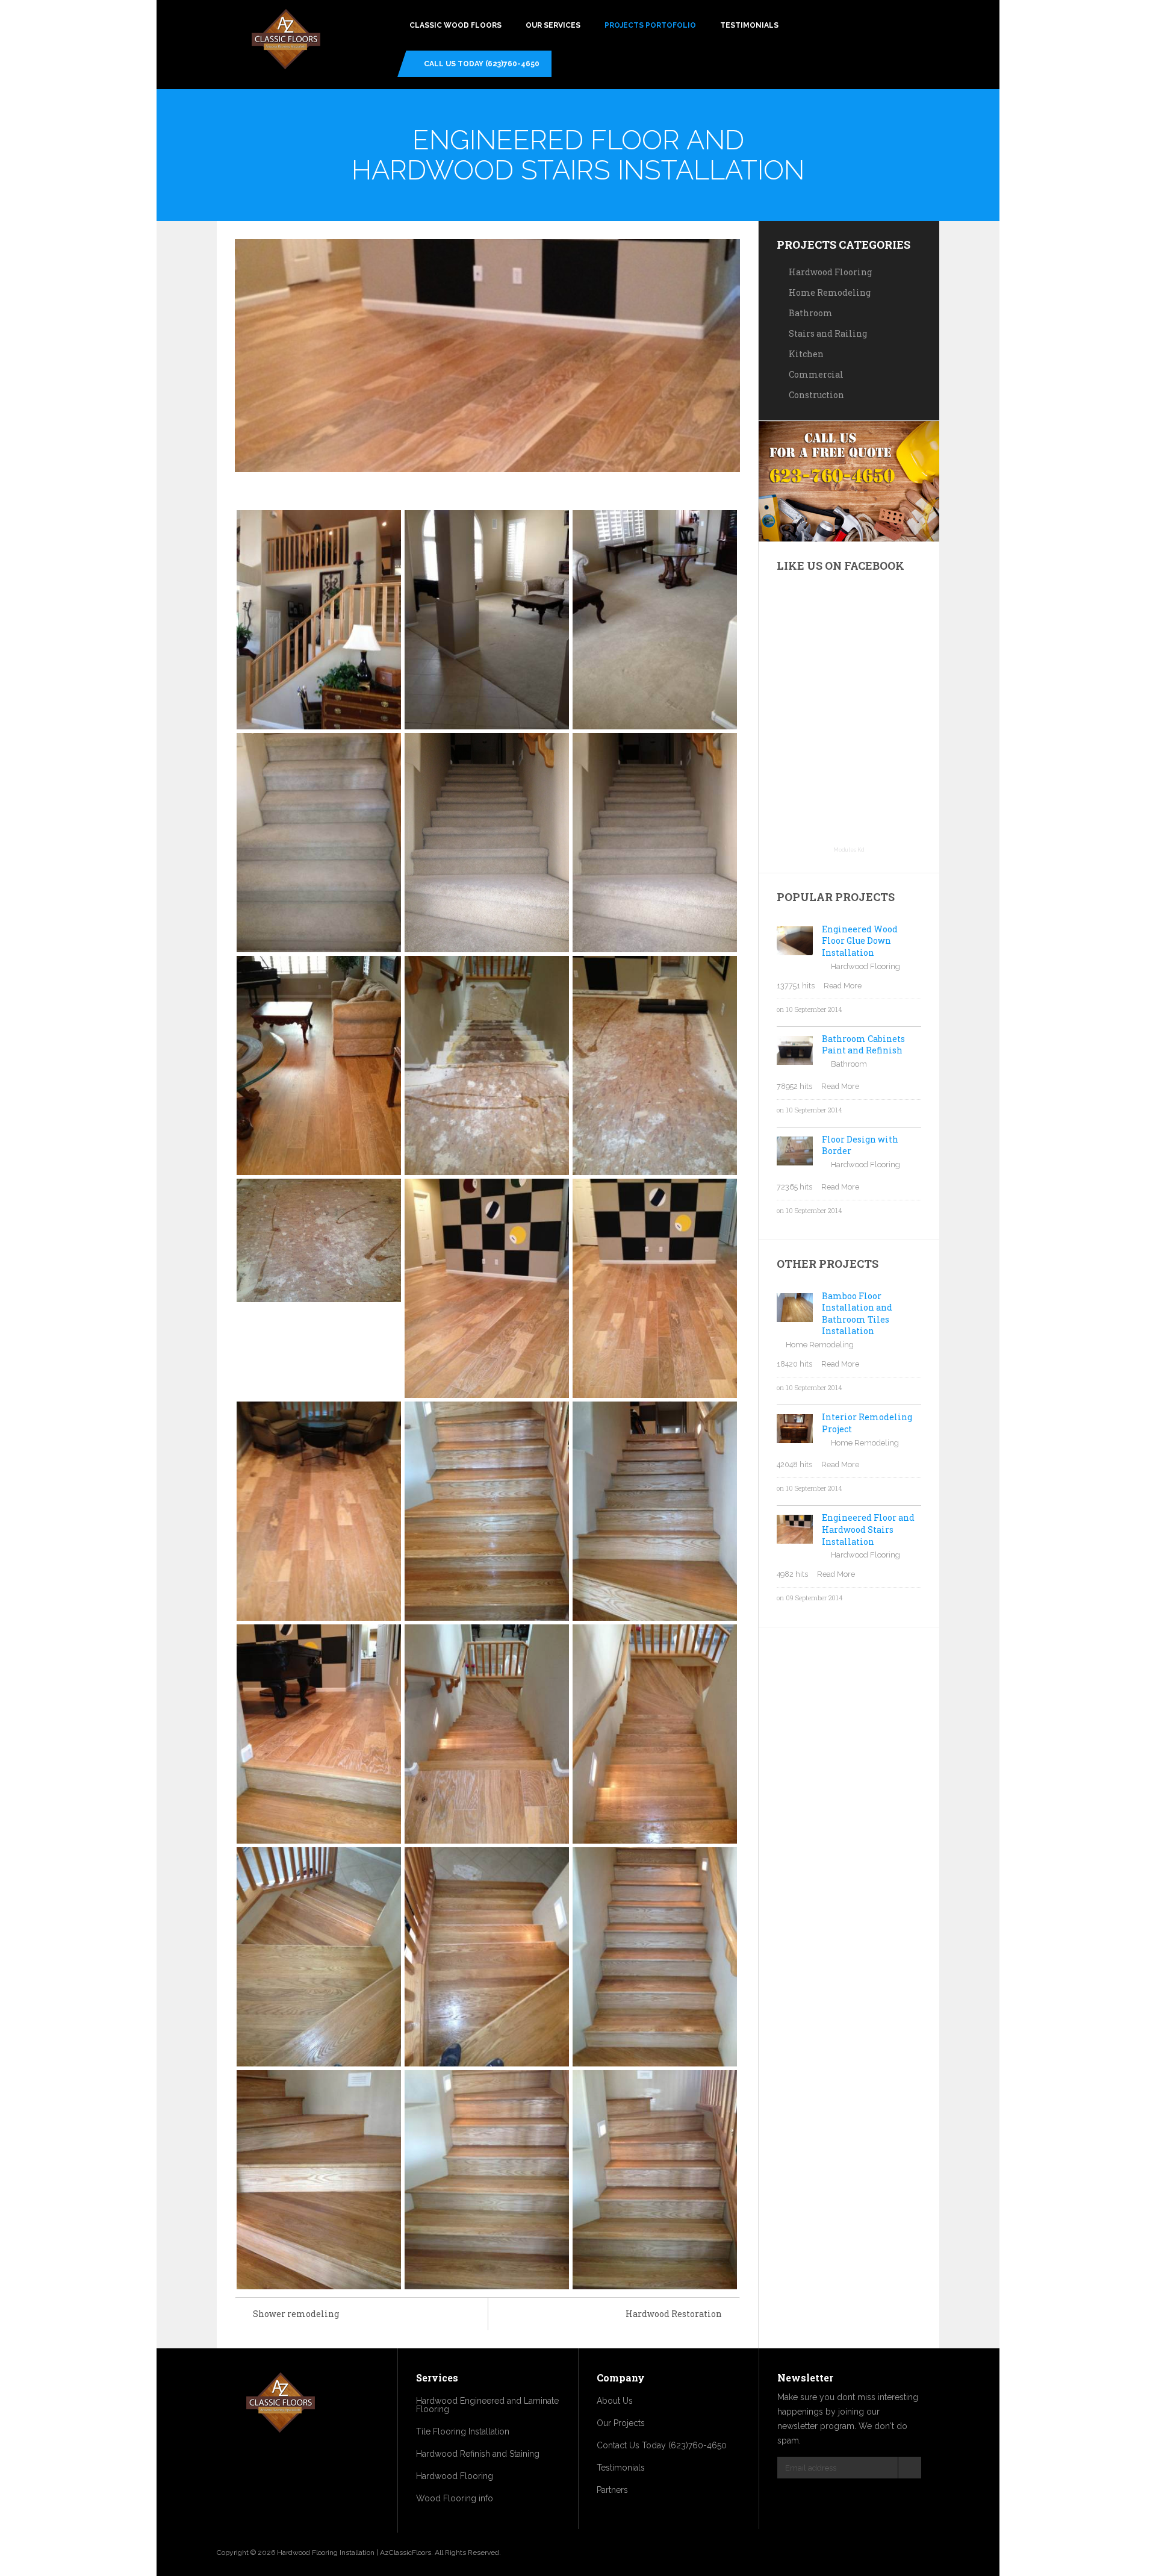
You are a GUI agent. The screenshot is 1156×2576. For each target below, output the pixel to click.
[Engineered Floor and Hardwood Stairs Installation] (487, 356)
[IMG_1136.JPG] (487, 1065)
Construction (816, 395)
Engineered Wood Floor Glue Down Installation (860, 941)
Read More (843, 986)
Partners (612, 2490)
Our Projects (621, 2423)
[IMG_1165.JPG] (487, 1734)
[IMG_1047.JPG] (319, 619)
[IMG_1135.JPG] (319, 1065)
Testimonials (749, 25)
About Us (615, 2401)
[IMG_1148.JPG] (655, 1288)
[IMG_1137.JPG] (655, 1065)
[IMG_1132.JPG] (655, 619)
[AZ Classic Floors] (286, 41)
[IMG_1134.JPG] (655, 842)
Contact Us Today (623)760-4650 (662, 2445)
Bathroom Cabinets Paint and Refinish (863, 1045)
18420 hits (794, 1364)
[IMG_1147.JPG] (487, 1288)
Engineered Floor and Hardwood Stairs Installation (868, 1529)
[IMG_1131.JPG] (487, 619)
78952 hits (794, 1086)
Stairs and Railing (828, 333)
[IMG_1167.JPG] (319, 1957)
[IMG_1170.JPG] (319, 2179)
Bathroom (811, 313)
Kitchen (806, 354)
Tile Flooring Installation (463, 2431)
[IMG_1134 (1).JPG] (487, 842)
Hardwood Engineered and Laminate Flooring (487, 2405)
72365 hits (794, 1187)
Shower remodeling (296, 2314)
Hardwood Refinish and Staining (478, 2454)
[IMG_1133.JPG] (319, 842)
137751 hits (796, 986)
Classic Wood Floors (455, 25)
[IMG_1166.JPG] (655, 1734)
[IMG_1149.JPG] (319, 1511)
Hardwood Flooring (830, 272)
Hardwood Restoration (674, 2314)
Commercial (816, 374)
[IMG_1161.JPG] (487, 1511)
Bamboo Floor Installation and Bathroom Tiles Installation (857, 1314)
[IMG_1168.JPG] (487, 1957)
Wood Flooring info (455, 2498)
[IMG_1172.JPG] (655, 2179)
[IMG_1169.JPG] (655, 1957)
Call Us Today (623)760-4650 (482, 64)
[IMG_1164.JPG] (319, 1734)
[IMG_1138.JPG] (319, 1240)
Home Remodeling (830, 292)
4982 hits (792, 1574)
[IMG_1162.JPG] (655, 1511)
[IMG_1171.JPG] (487, 2179)
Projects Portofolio (650, 25)
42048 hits (794, 1464)
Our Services (553, 25)
